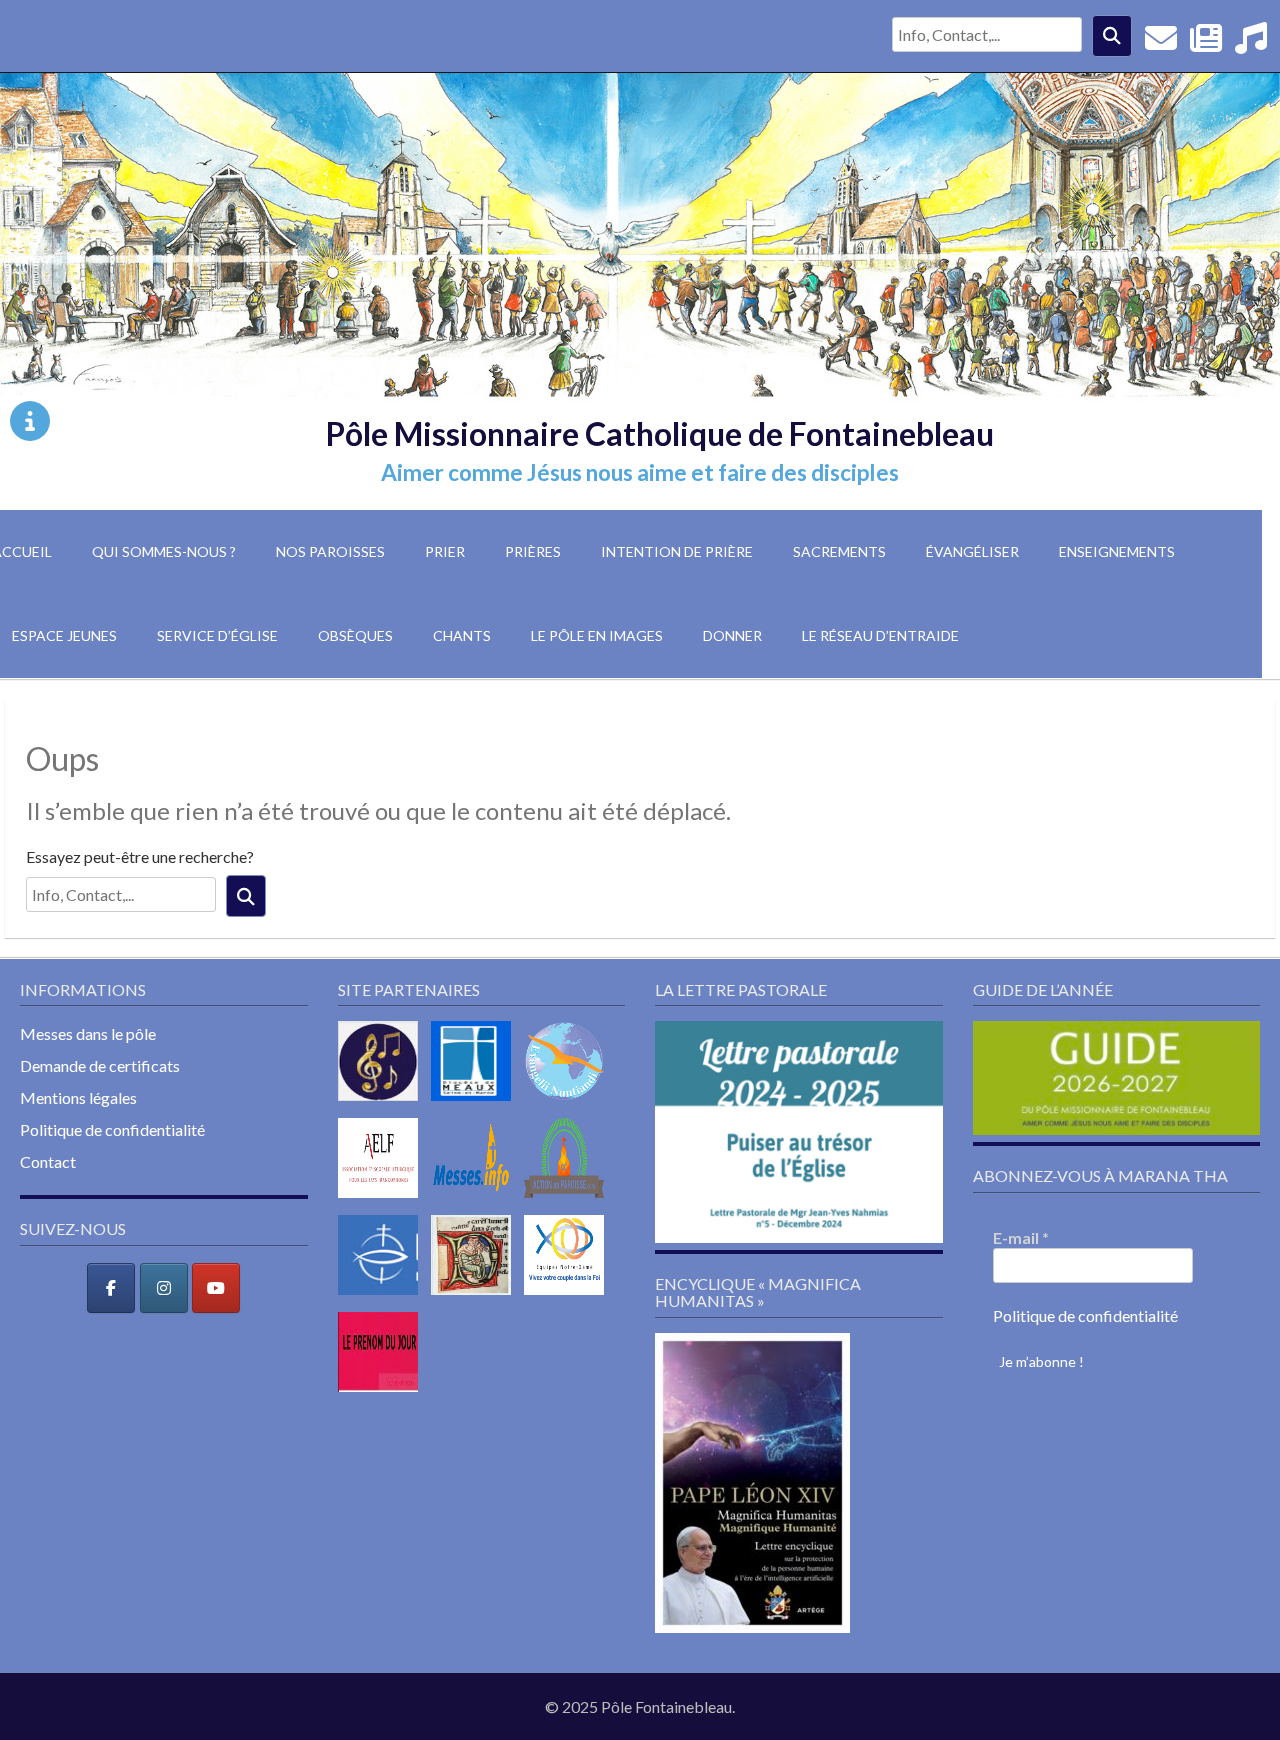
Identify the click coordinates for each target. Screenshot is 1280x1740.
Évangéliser (972, 551)
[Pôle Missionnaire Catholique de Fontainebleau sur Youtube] (216, 1288)
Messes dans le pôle (88, 1033)
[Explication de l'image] (30, 421)
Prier (445, 551)
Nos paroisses (330, 551)
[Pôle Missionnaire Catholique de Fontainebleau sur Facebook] (111, 1288)
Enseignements (1117, 551)
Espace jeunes (64, 635)
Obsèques (355, 635)
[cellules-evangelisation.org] (569, 1104)
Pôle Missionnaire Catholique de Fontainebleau (660, 433)
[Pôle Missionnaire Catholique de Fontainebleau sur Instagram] (164, 1288)
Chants (462, 635)
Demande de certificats (100, 1065)
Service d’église (217, 635)
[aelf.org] (383, 1201)
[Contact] (1161, 43)
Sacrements (839, 551)
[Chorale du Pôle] (1251, 43)
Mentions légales (78, 1097)
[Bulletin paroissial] (1206, 43)
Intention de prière (677, 551)
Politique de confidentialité (112, 1129)
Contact (48, 1161)
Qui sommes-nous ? (164, 551)
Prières (533, 551)
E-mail (1021, 1237)
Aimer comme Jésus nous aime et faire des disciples (640, 472)
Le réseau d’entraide (880, 635)
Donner (732, 635)
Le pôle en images (597, 635)
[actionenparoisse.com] (569, 1201)
